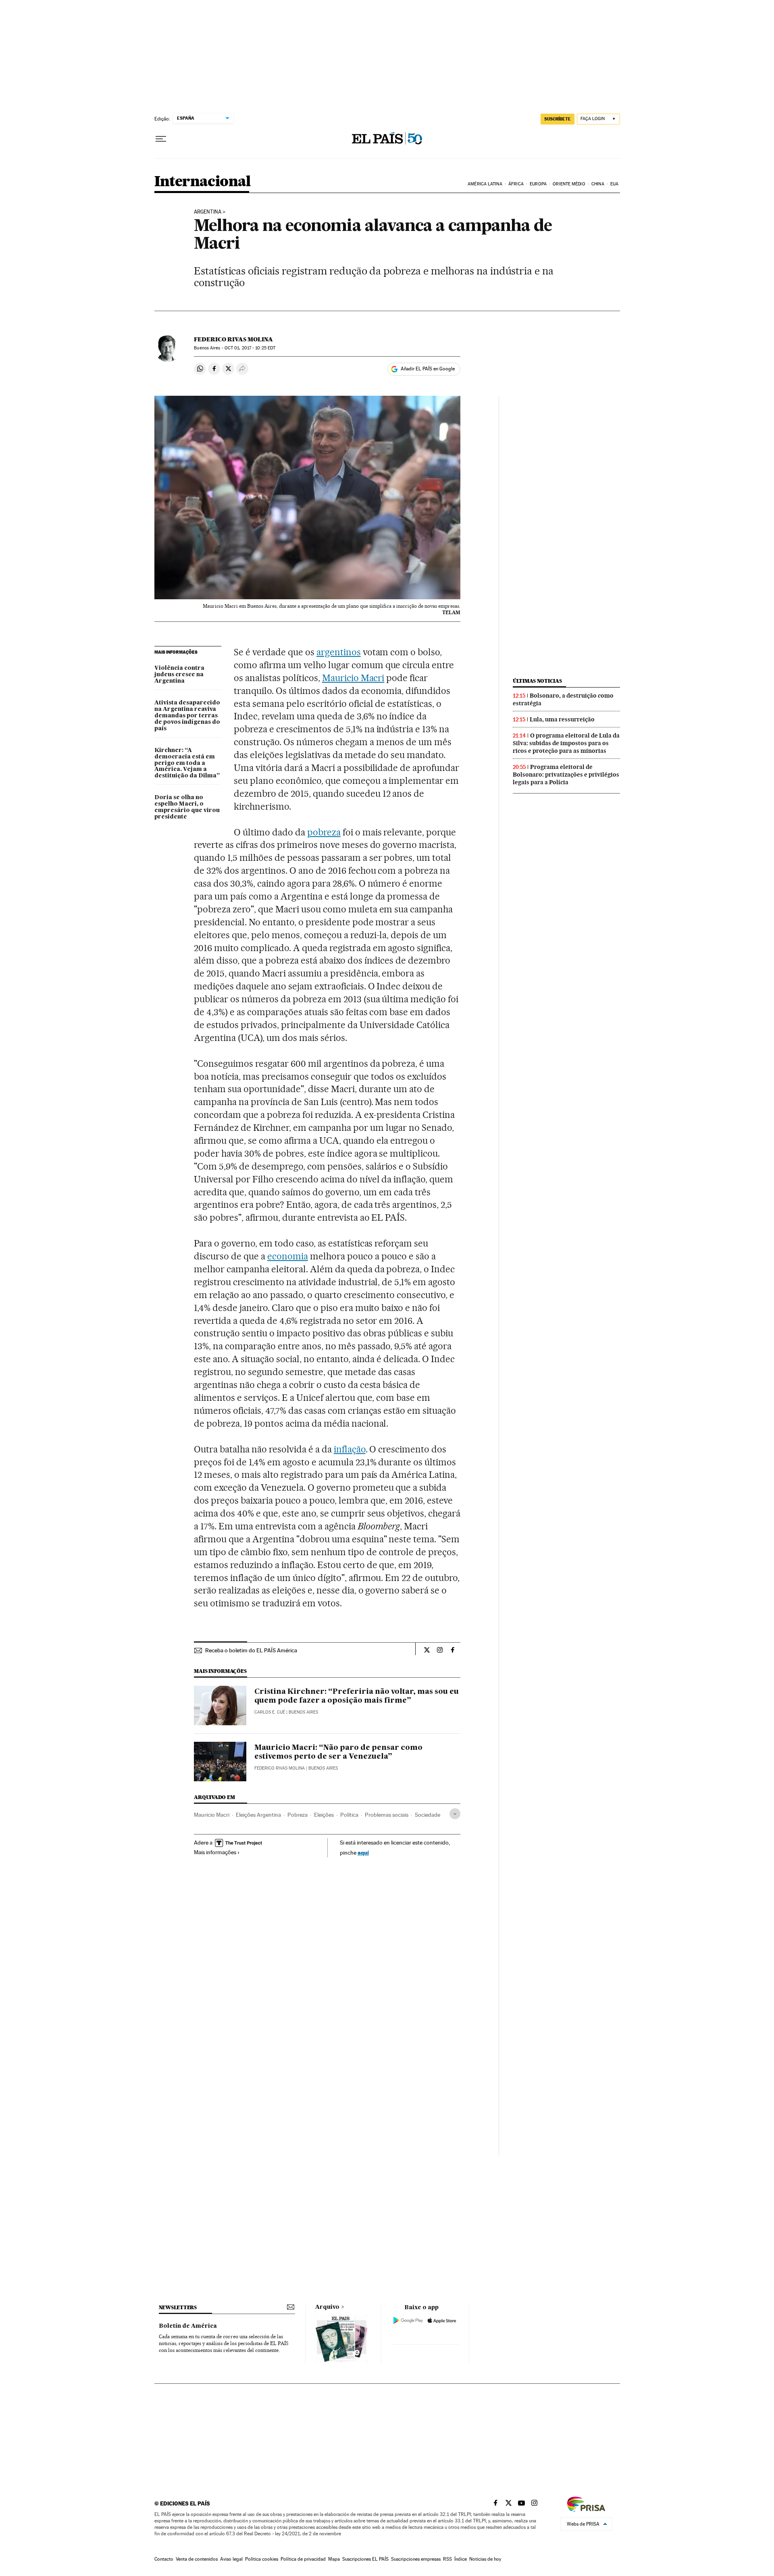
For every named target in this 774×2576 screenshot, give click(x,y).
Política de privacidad (303, 2559)
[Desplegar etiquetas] (455, 1814)
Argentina (208, 212)
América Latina (485, 184)
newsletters (178, 2307)
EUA (614, 184)
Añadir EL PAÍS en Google (428, 369)
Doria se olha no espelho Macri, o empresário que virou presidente (187, 807)
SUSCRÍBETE (558, 119)
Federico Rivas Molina (233, 339)
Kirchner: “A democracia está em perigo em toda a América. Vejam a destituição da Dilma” (187, 763)
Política (349, 1815)
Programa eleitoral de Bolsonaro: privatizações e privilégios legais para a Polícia (566, 775)
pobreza (324, 832)
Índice (461, 2559)
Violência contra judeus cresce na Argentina (179, 675)
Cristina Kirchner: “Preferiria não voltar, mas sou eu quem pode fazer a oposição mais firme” (357, 1696)
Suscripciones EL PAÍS (365, 2559)
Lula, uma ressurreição (562, 719)
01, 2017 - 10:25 (250, 348)
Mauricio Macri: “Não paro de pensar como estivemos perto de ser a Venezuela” (338, 1752)
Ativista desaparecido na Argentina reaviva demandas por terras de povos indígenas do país (187, 716)
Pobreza (298, 1815)
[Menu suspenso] (161, 139)
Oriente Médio (569, 184)
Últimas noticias (537, 681)
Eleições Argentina (258, 1815)
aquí (363, 1852)
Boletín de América (188, 2326)
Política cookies (262, 2559)
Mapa (334, 2559)
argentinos (339, 652)
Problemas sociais (387, 1815)
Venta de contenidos (197, 2559)
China (598, 184)
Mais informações (215, 1852)
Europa (538, 184)
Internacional (203, 182)
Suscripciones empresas (416, 2559)
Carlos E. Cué (270, 1712)
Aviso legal (231, 2559)
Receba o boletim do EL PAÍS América (251, 1650)
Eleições (324, 1815)
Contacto (164, 2559)
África (516, 184)
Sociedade (428, 1815)
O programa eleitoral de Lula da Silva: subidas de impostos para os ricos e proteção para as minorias (566, 743)
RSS (447, 2559)
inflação (350, 1449)
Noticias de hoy (485, 2559)
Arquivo (327, 2307)
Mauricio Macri (353, 678)
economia (288, 1256)
